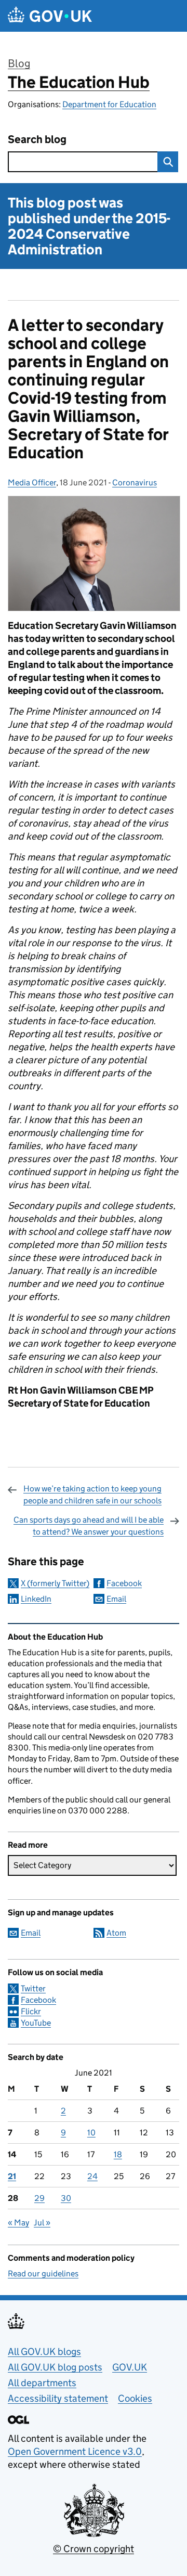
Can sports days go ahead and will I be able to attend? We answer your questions (89, 1525)
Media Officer (32, 482)
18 (118, 2154)
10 (91, 2133)
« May (18, 2223)
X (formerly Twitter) (55, 1583)
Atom (116, 1933)
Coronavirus (135, 482)
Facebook (124, 1583)
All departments (42, 2383)
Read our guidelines (43, 2274)
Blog (19, 63)
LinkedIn (36, 1599)
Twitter (33, 1988)
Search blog (37, 140)
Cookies (135, 2398)
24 (92, 2176)
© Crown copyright (94, 2549)
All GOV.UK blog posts (55, 2367)
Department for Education (109, 104)
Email (116, 1599)
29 (39, 2198)
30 (66, 2198)
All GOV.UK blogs (44, 2352)
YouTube (36, 2023)
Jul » (42, 2223)
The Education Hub (79, 82)
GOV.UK (130, 2367)
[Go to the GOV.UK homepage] (50, 16)
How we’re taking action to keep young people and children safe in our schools (92, 1494)
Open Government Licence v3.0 (75, 2451)
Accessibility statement (58, 2398)
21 (12, 2176)
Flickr (31, 2011)
